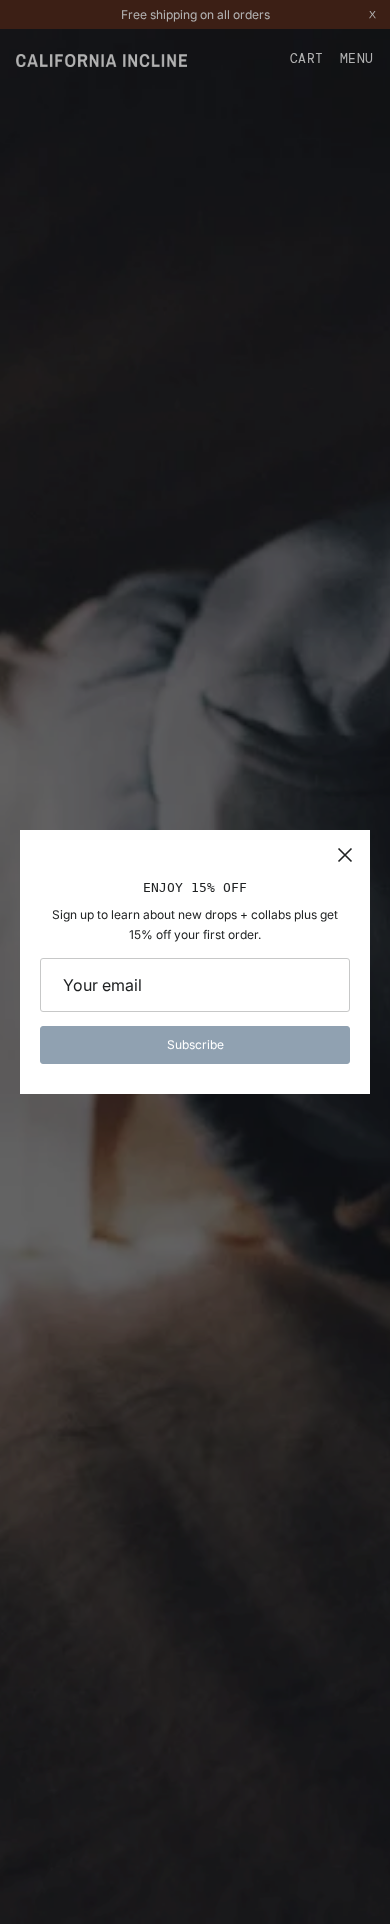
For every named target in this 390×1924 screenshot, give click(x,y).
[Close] (345, 855)
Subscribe (195, 1044)
